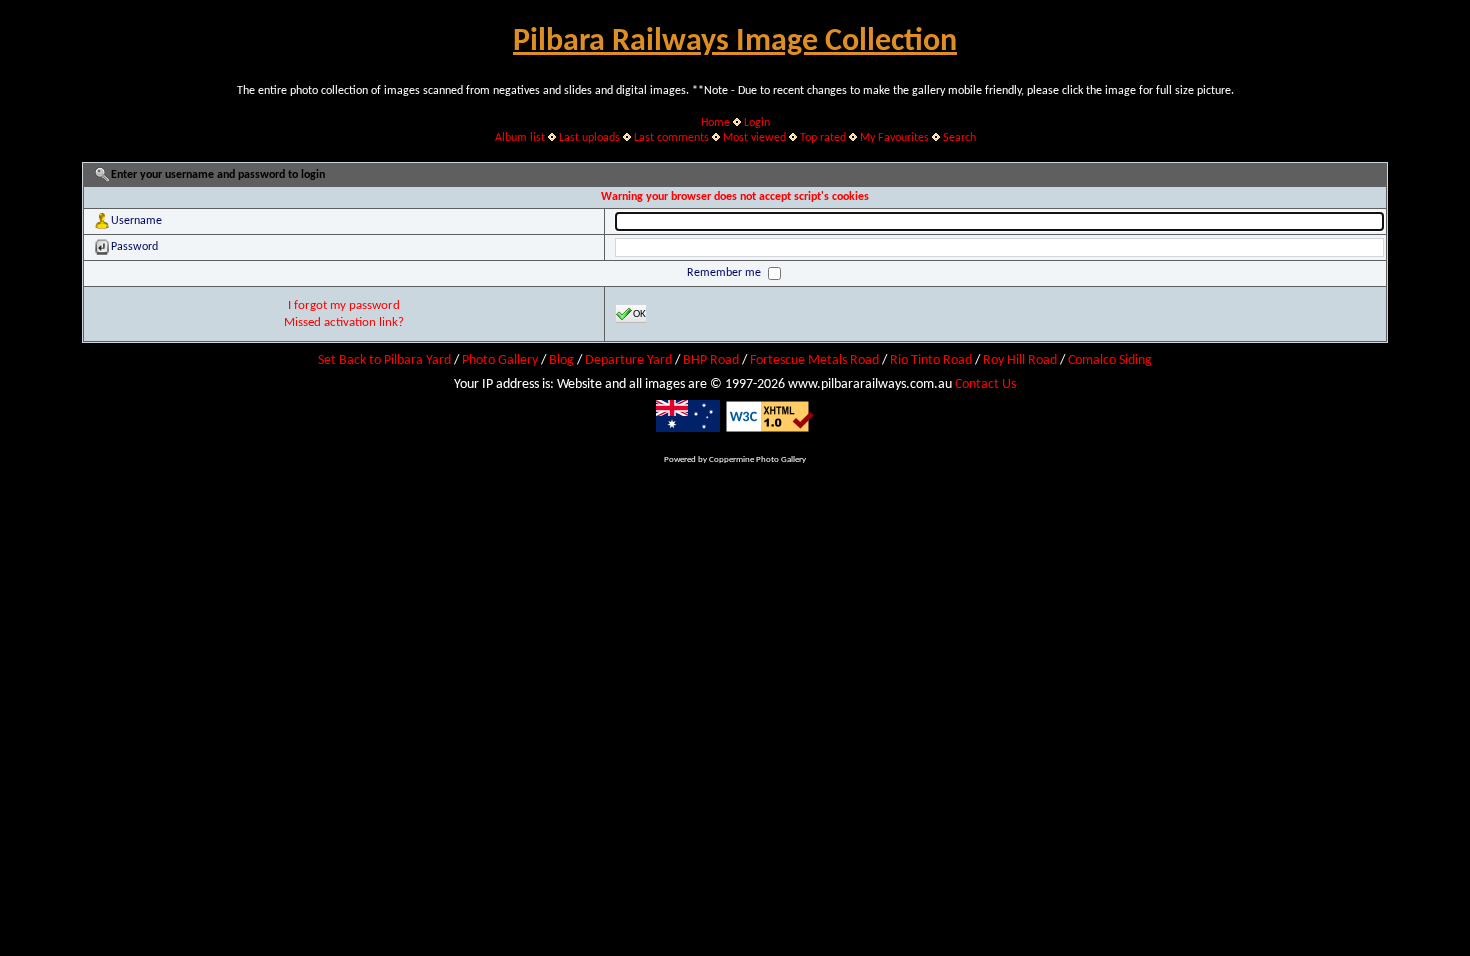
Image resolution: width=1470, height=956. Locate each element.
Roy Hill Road (1020, 360)
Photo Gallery (500, 360)
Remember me (725, 273)
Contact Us (985, 384)
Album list (520, 138)
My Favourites (894, 138)
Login (757, 123)
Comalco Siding (1110, 360)
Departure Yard (628, 360)
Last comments (671, 138)
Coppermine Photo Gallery (757, 459)
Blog (561, 360)
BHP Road (711, 360)
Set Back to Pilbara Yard (384, 360)
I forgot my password (344, 305)
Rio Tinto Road (931, 360)
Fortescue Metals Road (814, 360)
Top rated (823, 138)
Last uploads (589, 138)
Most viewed (754, 138)
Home (715, 123)
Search (959, 138)
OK (639, 314)
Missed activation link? (344, 322)
